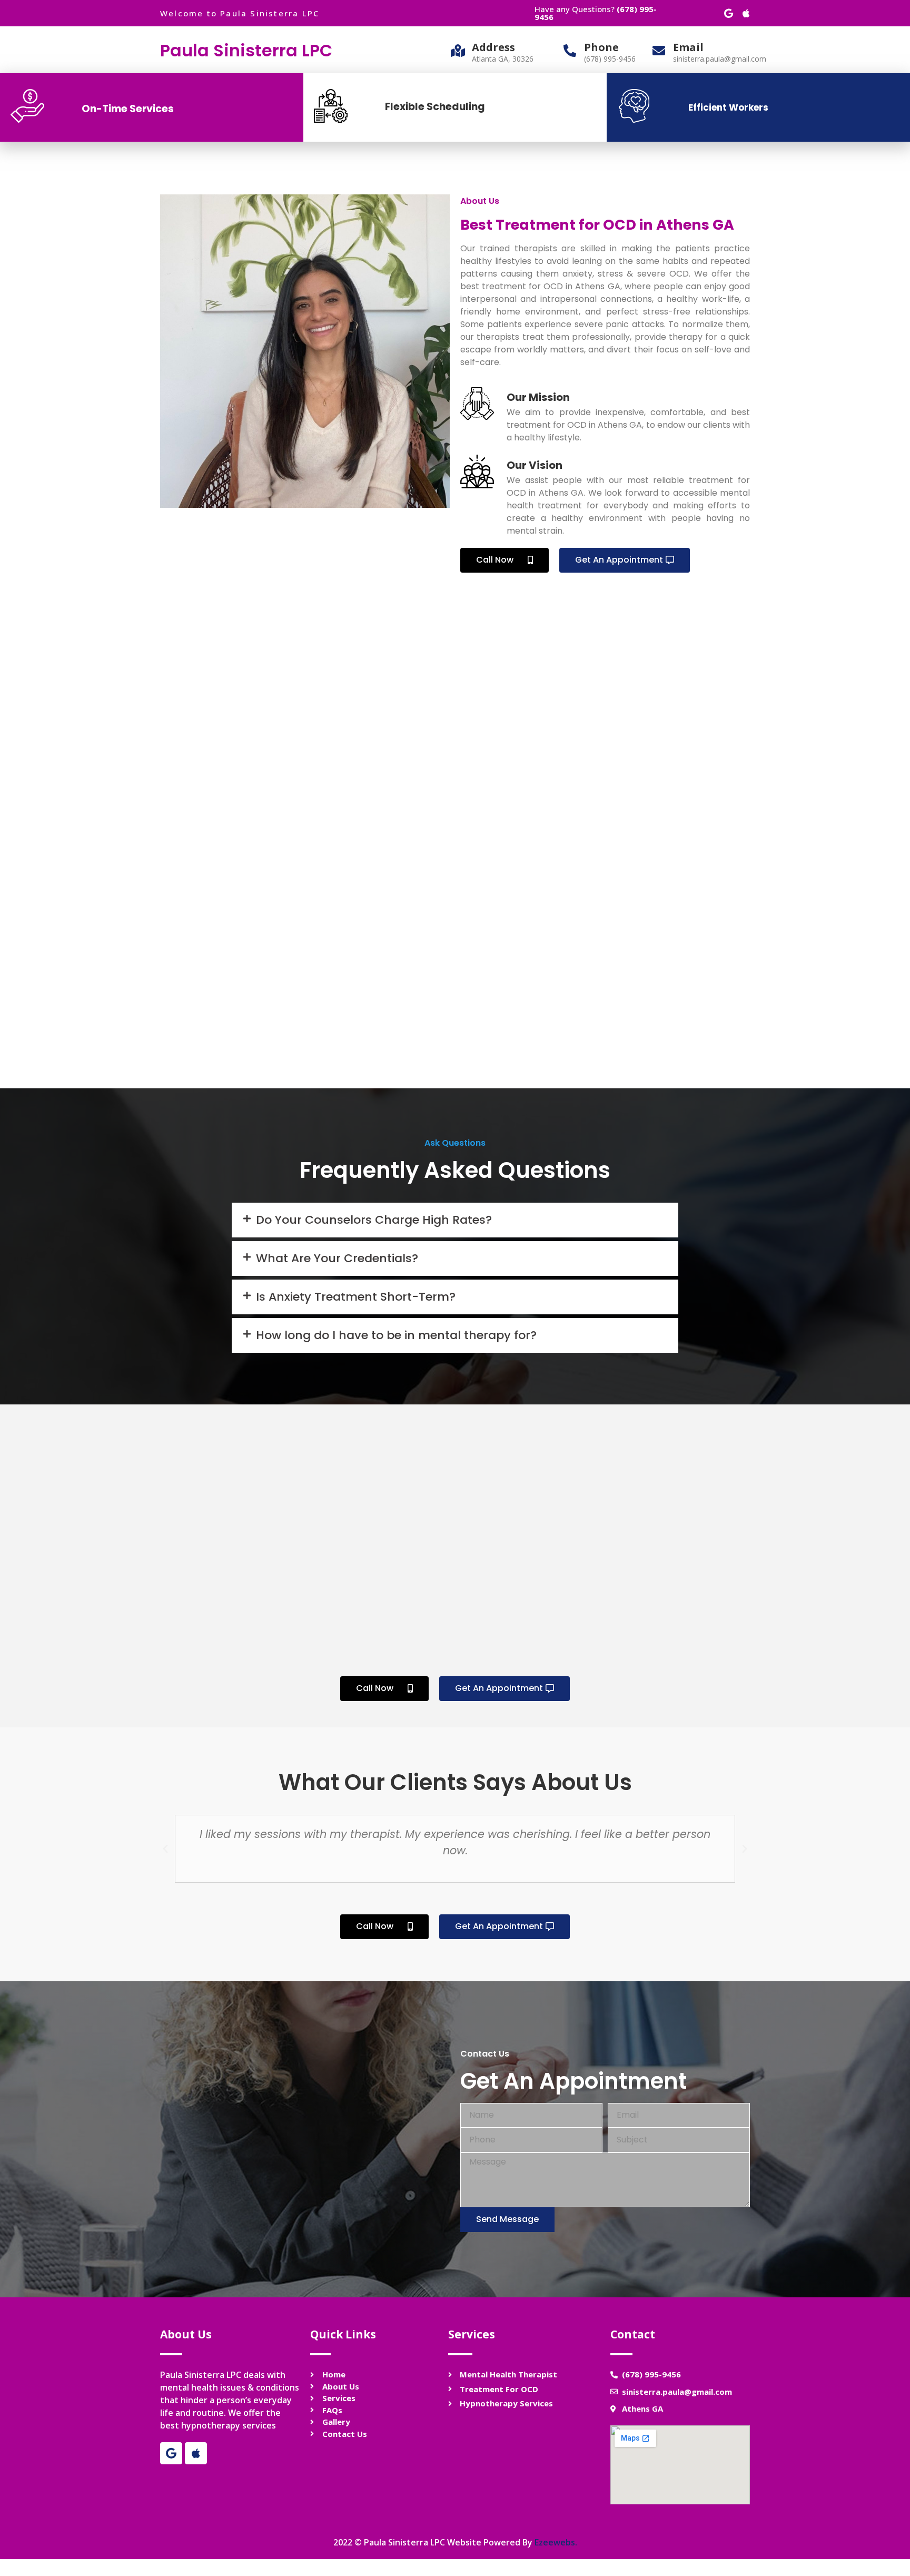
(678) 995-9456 (610, 59)
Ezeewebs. (556, 2542)
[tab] (455, 1220)
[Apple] (746, 13)
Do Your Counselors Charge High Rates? (374, 1220)
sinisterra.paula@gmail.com (720, 59)
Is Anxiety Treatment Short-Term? (356, 1297)
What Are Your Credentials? (337, 1258)
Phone (601, 47)
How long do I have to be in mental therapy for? (396, 1335)
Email (688, 47)
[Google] (728, 13)
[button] (505, 560)
